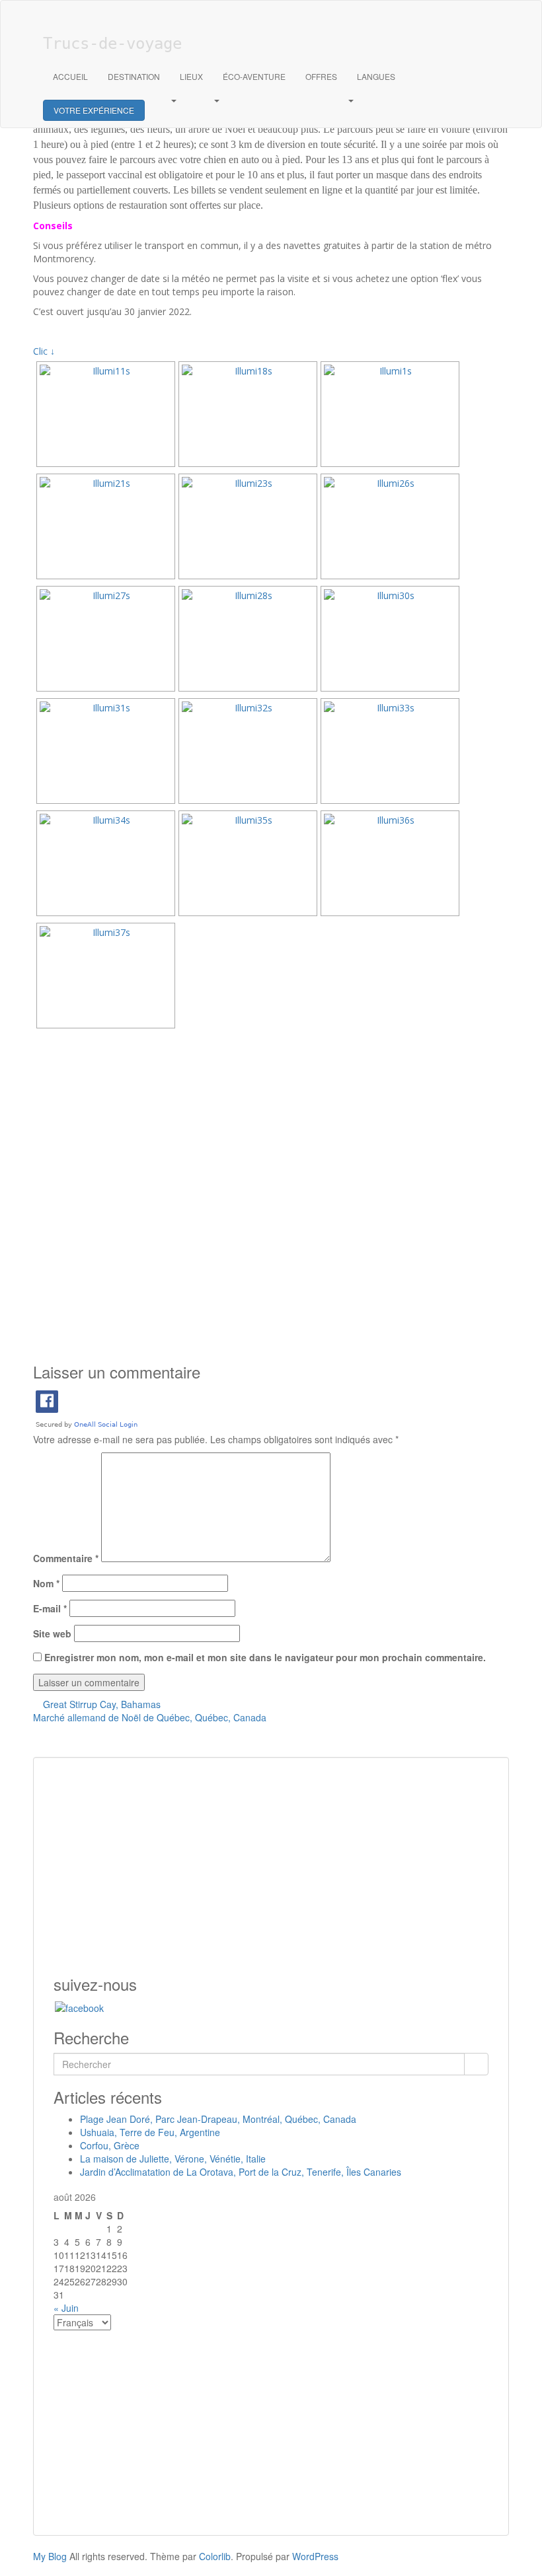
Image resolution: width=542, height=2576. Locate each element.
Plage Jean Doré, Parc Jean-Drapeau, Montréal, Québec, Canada (218, 2119)
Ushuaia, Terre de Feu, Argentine (150, 2132)
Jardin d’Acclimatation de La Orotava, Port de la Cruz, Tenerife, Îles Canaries (241, 2172)
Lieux (191, 76)
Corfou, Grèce (110, 2145)
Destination (134, 76)
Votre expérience (94, 110)
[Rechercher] (476, 2064)
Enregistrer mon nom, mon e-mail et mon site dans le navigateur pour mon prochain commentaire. (265, 1657)
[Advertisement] (271, 1207)
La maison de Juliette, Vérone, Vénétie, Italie (173, 2159)
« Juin (66, 2308)
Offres (321, 76)
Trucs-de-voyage (112, 44)
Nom (46, 1583)
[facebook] (79, 2006)
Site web (52, 1633)
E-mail (50, 1608)
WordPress (315, 2556)
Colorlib (215, 2556)
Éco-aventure (254, 76)
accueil (70, 76)
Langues (376, 76)
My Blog (50, 2556)
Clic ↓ (44, 351)
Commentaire (66, 1558)
